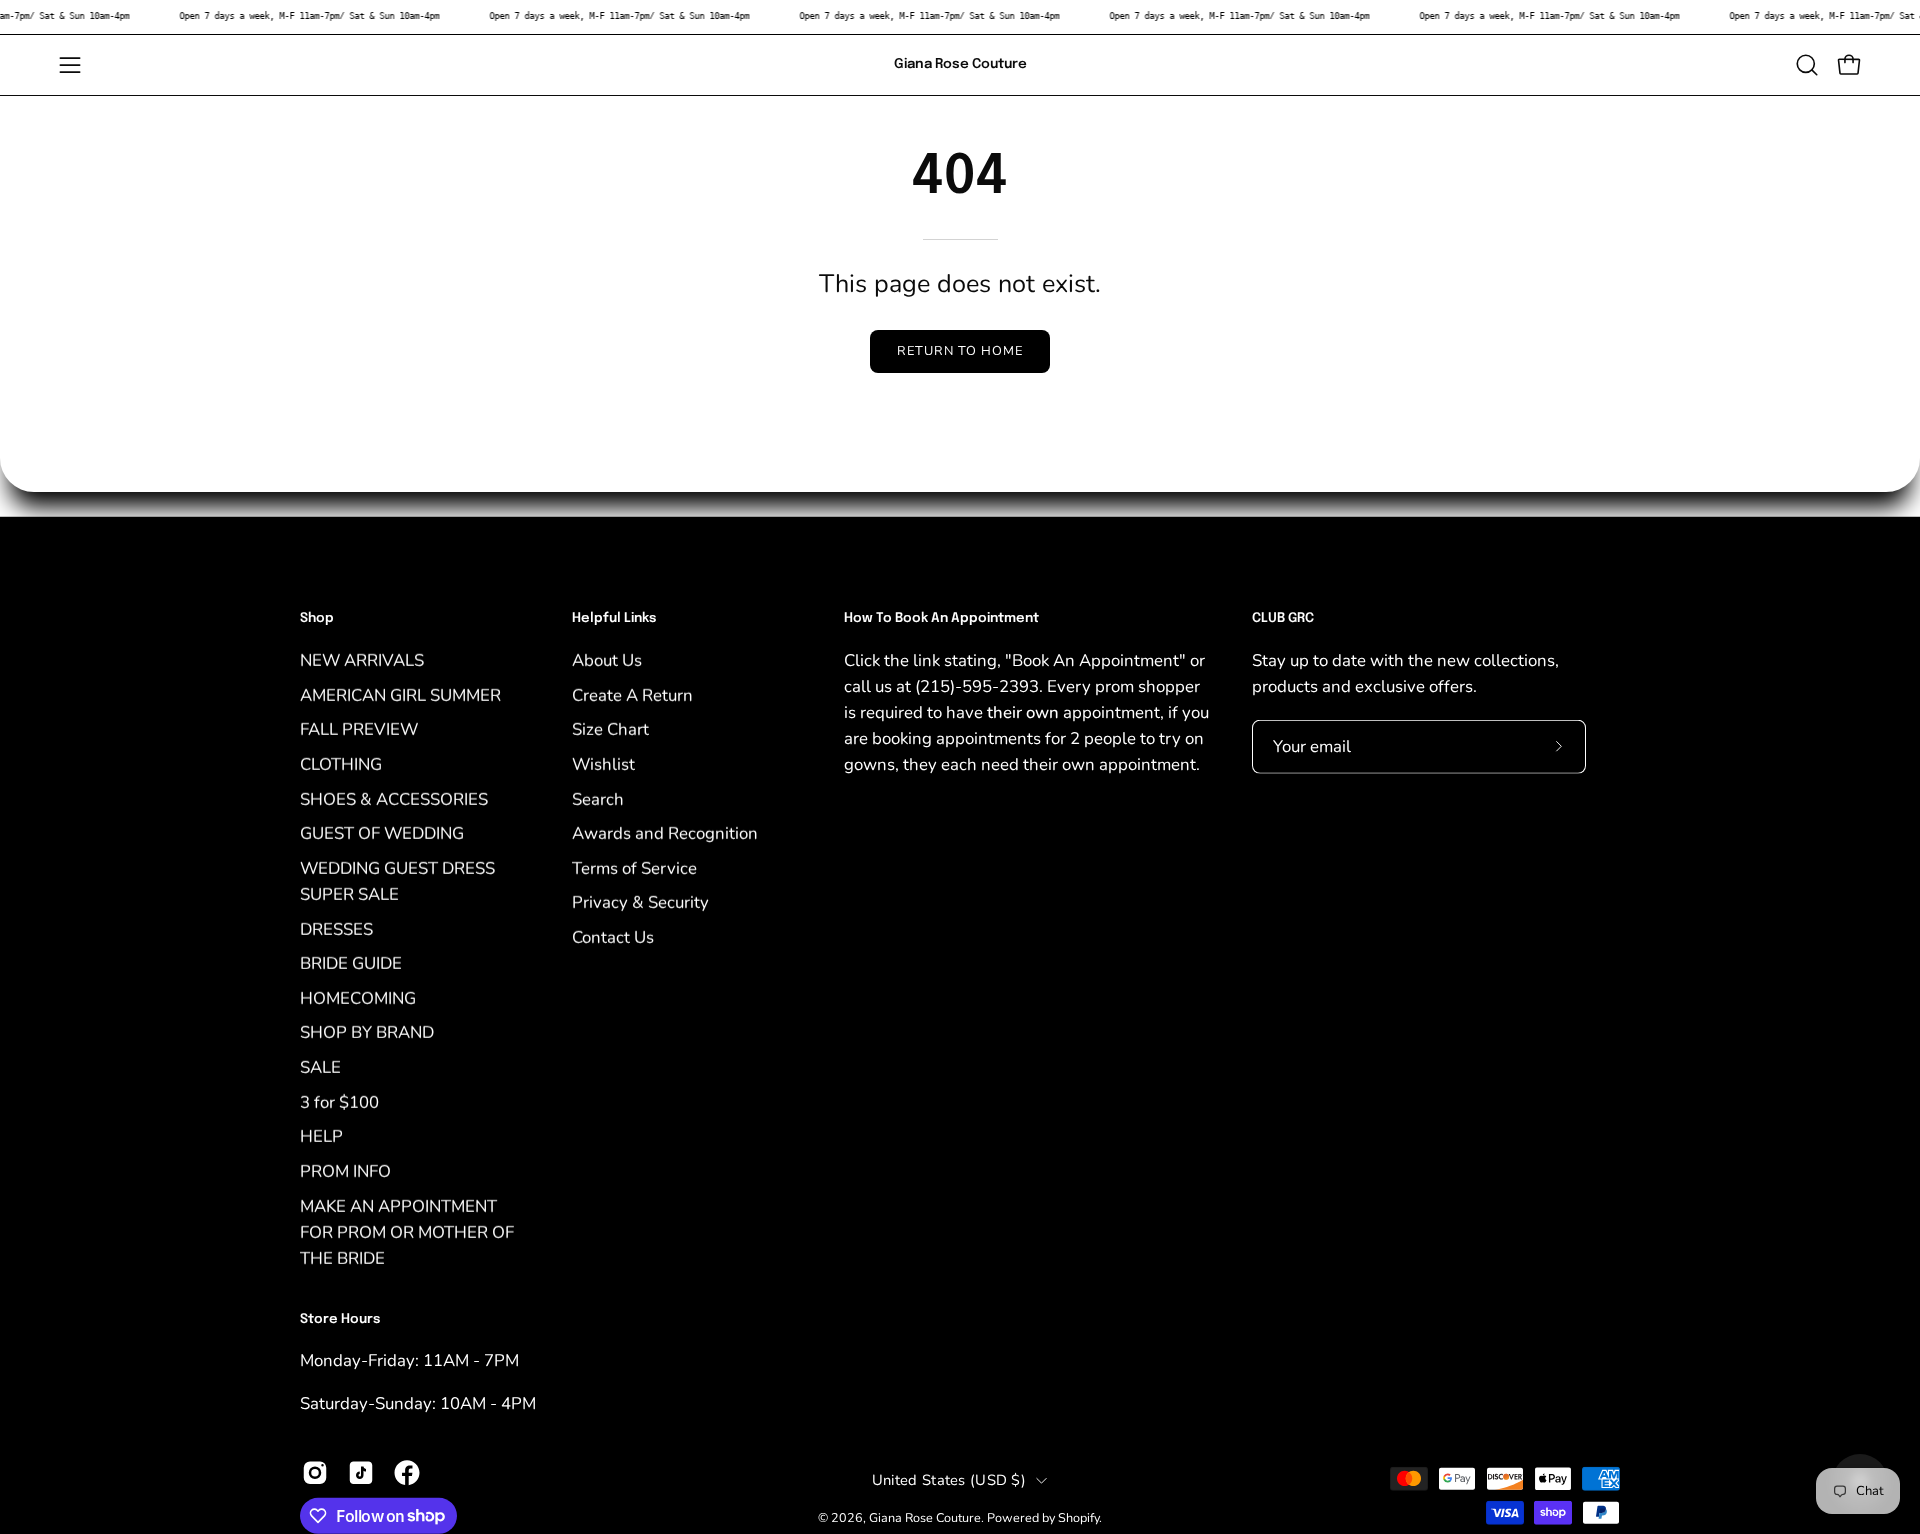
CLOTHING (341, 763)
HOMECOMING (358, 997)
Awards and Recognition (665, 832)
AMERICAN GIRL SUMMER (400, 694)
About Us (607, 659)
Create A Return (632, 694)
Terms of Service (634, 867)
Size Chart (610, 729)
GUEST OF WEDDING (382, 832)
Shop (317, 618)
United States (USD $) (949, 1480)
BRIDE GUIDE (351, 963)
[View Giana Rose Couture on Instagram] (315, 1472)
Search (598, 798)
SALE (320, 1066)
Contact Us (613, 936)
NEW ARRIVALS (362, 659)
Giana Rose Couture (960, 64)
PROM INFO (345, 1170)
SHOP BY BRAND (367, 1032)
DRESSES (336, 928)
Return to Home (959, 351)
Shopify (1078, 1517)
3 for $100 (339, 1101)
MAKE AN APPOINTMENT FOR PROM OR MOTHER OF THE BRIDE (407, 1231)
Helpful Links (614, 618)
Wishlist (603, 763)
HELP (321, 1136)
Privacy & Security (640, 902)
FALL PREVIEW (359, 729)
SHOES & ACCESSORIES (394, 798)
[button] (1807, 65)
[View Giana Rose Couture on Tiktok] (361, 1472)
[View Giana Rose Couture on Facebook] (407, 1472)
